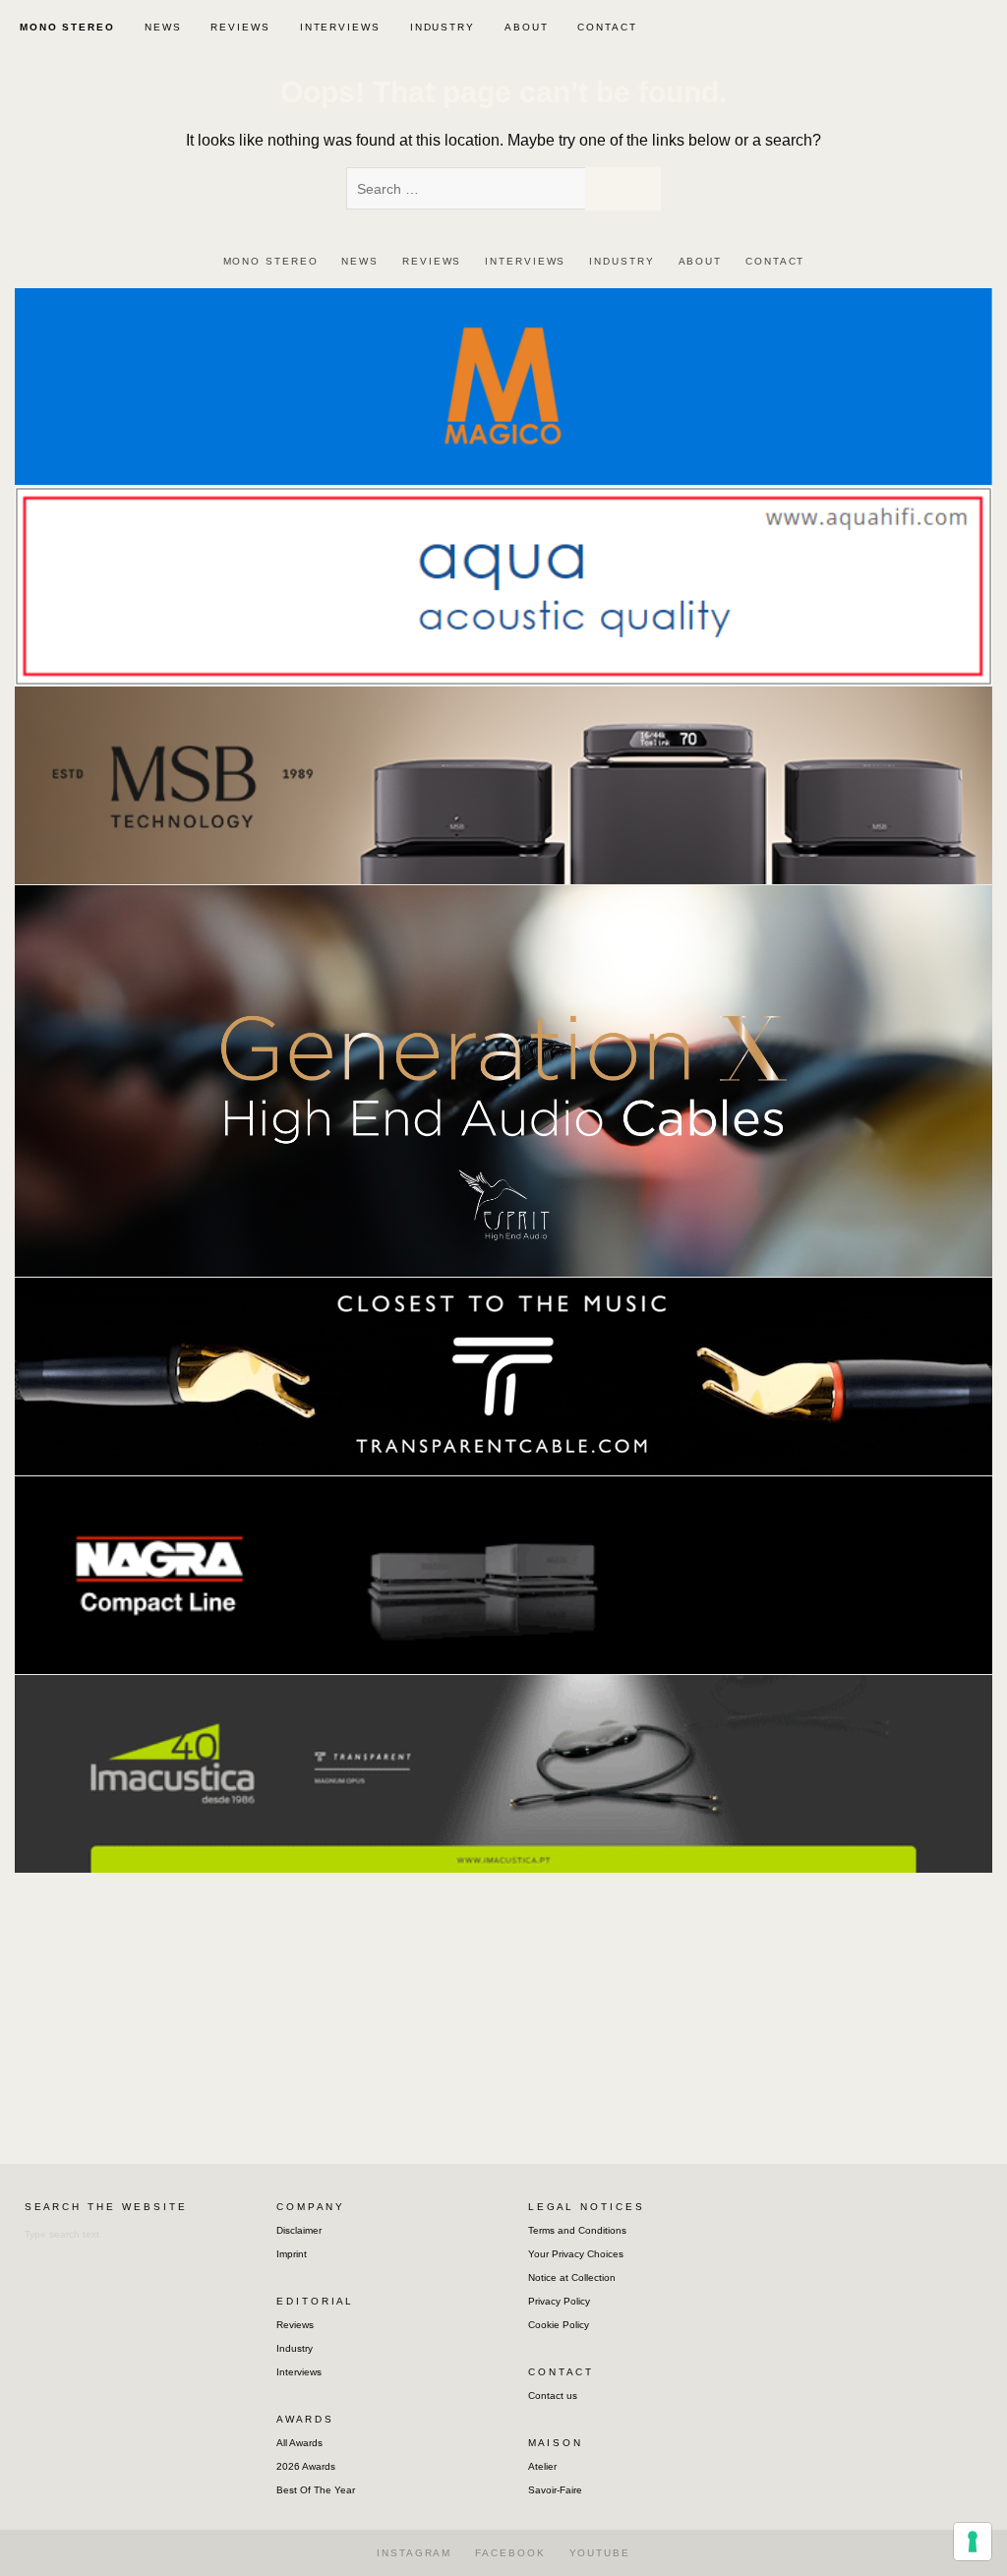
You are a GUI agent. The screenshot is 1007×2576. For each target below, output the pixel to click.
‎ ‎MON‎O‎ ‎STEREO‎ (65, 27)
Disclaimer (299, 2230)
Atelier (542, 2466)
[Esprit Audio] (503, 1079)
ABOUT (527, 27)
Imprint (292, 2254)
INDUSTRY (443, 27)
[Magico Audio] (503, 385)
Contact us (553, 2396)
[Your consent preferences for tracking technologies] (973, 2542)
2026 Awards (306, 2466)
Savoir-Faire (555, 2490)
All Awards (299, 2443)
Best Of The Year (316, 2490)
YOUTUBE (600, 2553)
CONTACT (607, 27)
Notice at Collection (572, 2277)
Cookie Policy (559, 2325)
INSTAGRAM (414, 2553)
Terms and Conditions (577, 2230)
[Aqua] (503, 585)
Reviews (295, 2325)
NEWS (163, 27)
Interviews (299, 2372)
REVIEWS (240, 27)
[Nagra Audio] (503, 1574)
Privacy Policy (559, 2301)
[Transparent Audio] (503, 1376)
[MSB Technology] (503, 784)
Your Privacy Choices (576, 2254)
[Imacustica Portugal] (503, 1773)
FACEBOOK (510, 2553)
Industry (295, 2348)
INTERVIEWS (340, 27)
